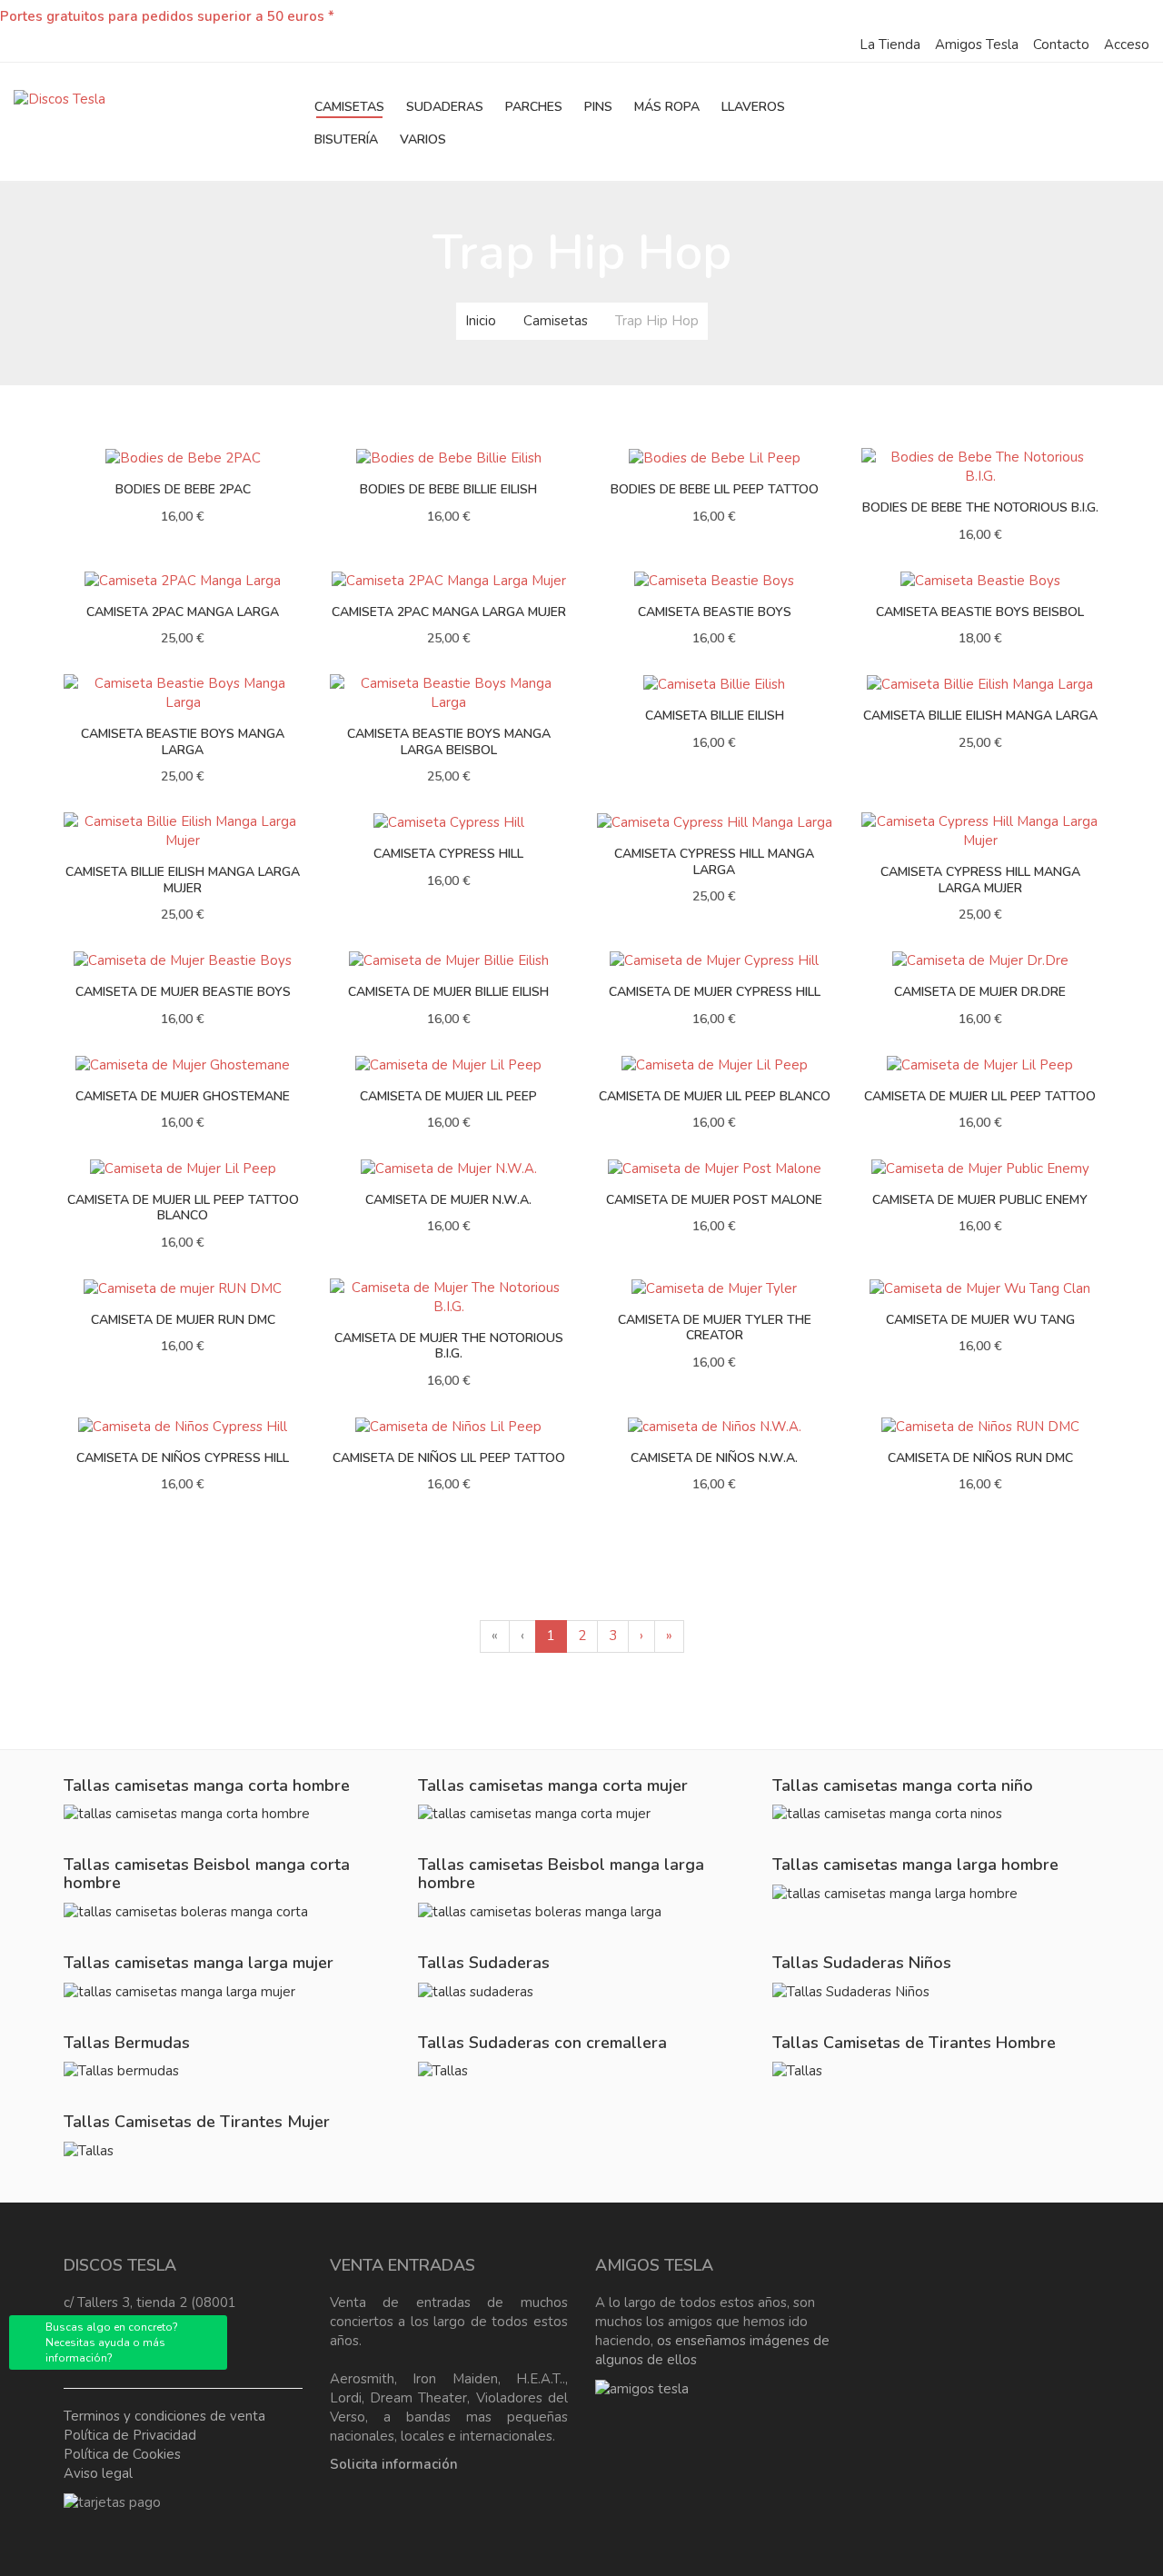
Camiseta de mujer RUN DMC (183, 1320)
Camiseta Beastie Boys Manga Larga (183, 742)
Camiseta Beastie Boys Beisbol (980, 612)
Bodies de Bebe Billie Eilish (448, 489)
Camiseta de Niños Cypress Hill (183, 1458)
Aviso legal (98, 2473)
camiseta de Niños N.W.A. (714, 1458)
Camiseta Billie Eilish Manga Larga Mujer (183, 880)
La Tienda (890, 45)
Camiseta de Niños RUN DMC (980, 1458)
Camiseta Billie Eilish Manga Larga (980, 716)
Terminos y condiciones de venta (164, 2416)
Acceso (1127, 45)
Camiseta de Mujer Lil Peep (448, 1096)
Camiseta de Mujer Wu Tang (980, 1320)
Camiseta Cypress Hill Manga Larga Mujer (980, 880)
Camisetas (556, 321)
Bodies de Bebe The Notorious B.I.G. (980, 507)
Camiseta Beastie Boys (715, 612)
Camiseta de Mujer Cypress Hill (715, 992)
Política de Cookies (122, 2454)
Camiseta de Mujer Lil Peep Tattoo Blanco (183, 1208)
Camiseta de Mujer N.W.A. (448, 1200)
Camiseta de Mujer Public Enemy (980, 1200)
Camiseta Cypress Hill (448, 854)
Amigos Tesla (977, 45)
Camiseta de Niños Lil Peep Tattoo (449, 1458)
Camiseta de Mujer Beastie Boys (183, 992)
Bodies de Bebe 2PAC (183, 489)
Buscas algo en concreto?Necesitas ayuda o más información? (112, 2342)
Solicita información (394, 2464)
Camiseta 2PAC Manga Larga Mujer (449, 612)
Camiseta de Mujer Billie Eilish (448, 992)
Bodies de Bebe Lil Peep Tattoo (715, 489)
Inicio (481, 321)
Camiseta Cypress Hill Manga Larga (714, 862)
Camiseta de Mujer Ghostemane (183, 1096)
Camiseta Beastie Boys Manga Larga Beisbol (449, 742)
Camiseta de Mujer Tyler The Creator (715, 1328)
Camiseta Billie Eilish (715, 716)
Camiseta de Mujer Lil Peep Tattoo (980, 1096)
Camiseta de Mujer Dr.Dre (980, 992)
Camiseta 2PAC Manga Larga (183, 612)
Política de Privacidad (130, 2435)
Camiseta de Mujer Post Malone (714, 1200)
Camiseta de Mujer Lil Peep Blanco (715, 1096)
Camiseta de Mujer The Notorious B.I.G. (449, 1346)
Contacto (1061, 45)
